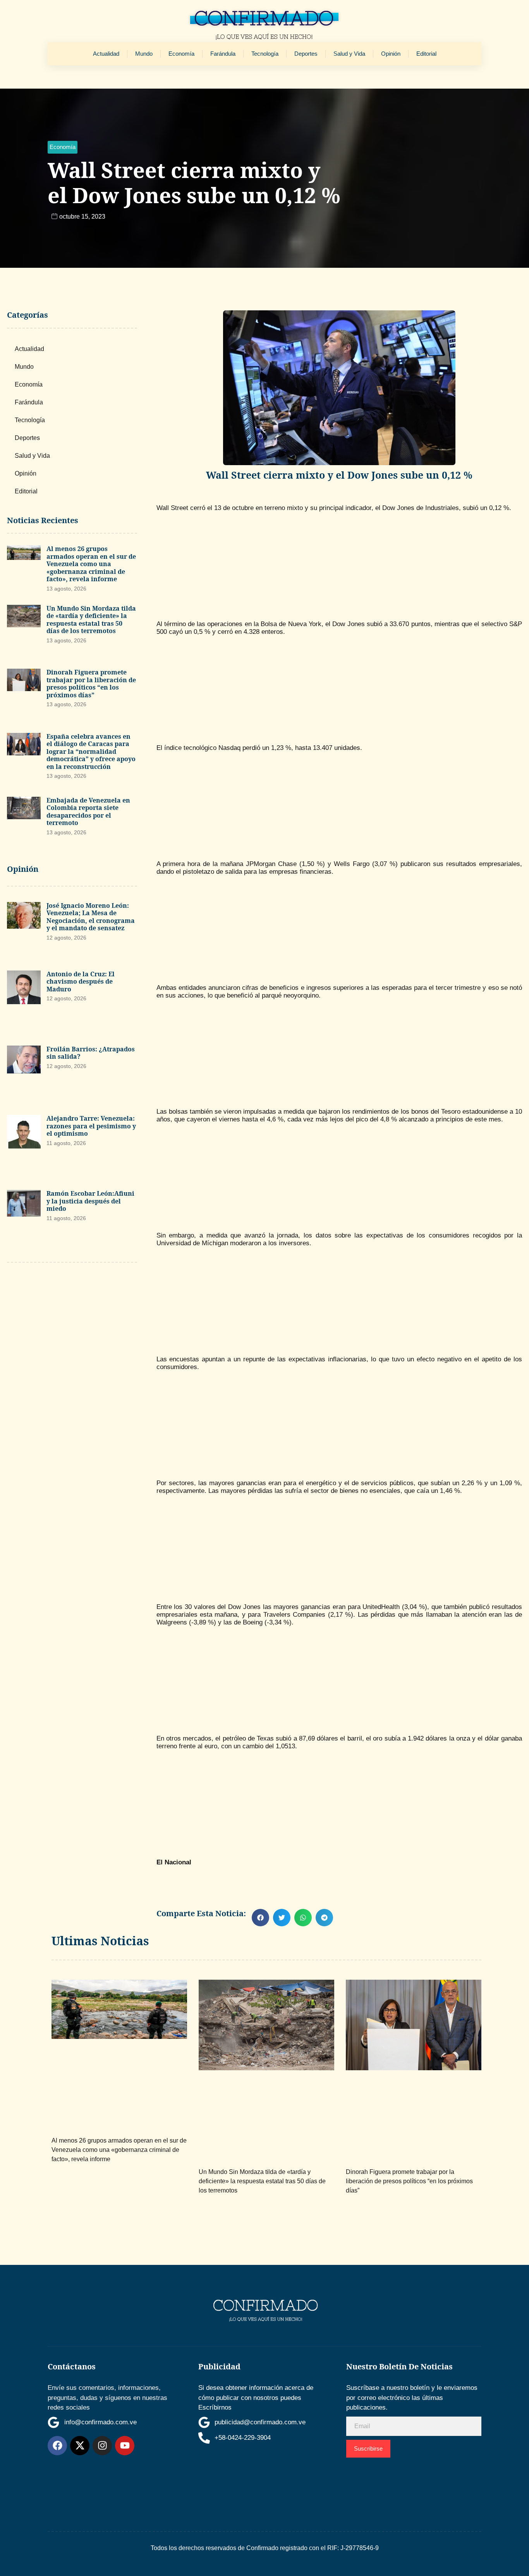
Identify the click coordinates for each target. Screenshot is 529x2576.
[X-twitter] (80, 2446)
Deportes (306, 54)
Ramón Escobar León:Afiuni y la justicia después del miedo (90, 1201)
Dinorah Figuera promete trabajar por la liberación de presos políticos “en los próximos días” (91, 684)
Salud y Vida (349, 54)
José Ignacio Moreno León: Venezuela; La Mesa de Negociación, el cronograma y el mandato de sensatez (91, 917)
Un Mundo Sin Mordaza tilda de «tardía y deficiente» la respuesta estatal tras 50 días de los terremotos (91, 620)
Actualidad (106, 54)
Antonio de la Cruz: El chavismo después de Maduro (81, 982)
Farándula (223, 54)
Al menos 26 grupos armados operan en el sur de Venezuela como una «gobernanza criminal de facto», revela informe (91, 564)
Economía (181, 54)
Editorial (426, 54)
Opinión (391, 54)
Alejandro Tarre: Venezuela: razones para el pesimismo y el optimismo (91, 1126)
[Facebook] (57, 2446)
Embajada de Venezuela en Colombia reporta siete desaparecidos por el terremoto (88, 812)
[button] (63, 147)
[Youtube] (125, 2446)
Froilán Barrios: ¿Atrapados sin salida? (91, 1053)
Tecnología (265, 54)
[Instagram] (102, 2446)
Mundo (144, 54)
